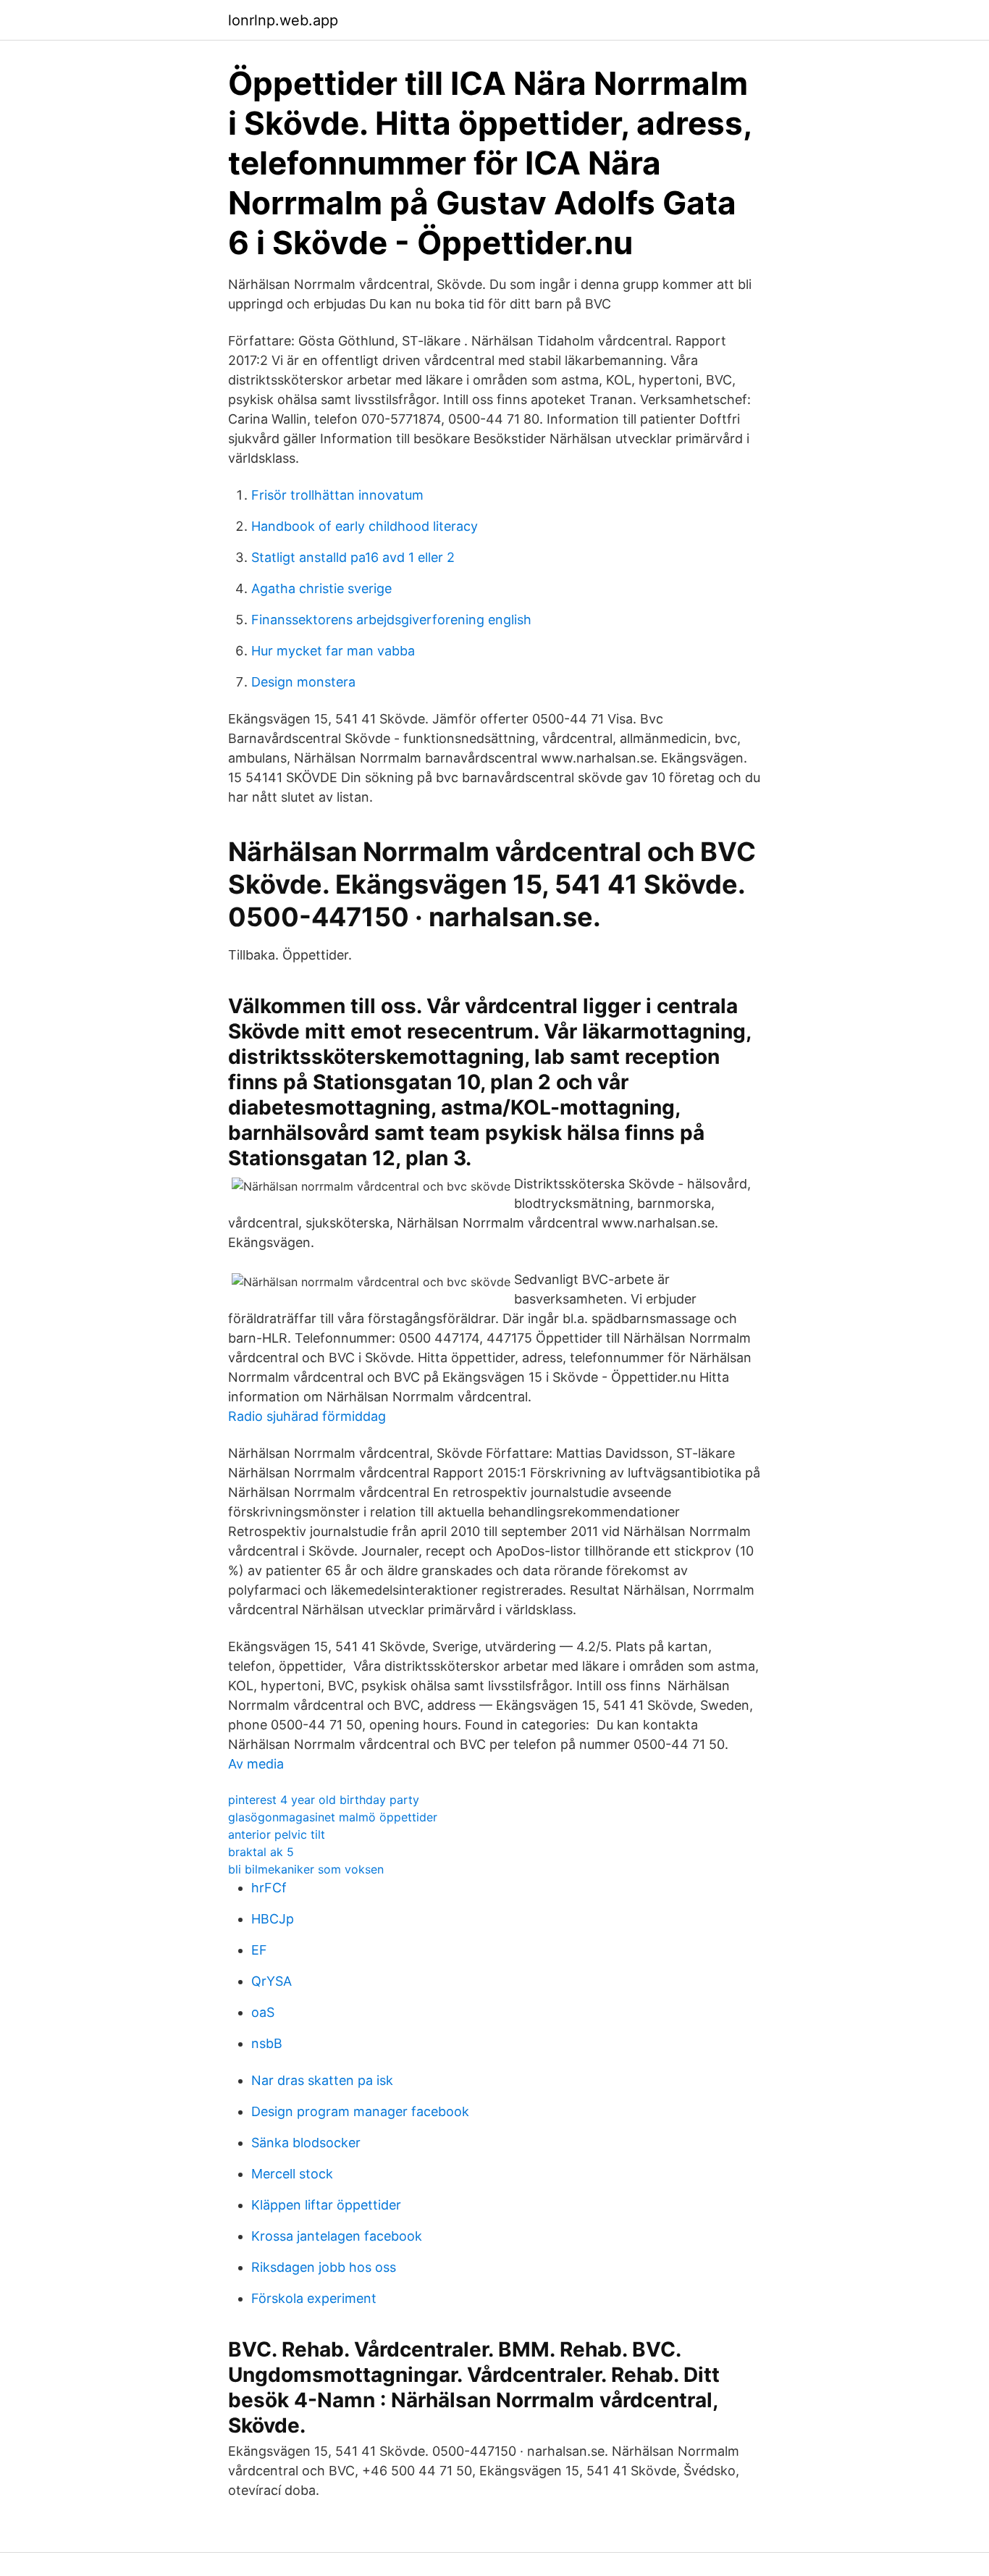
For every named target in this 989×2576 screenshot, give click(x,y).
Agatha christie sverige (321, 588)
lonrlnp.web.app (283, 20)
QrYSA (272, 1981)
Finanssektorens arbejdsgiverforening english (391, 620)
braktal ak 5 (261, 1852)
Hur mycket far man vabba (333, 651)
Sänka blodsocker (306, 2143)
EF (259, 1950)
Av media (256, 1764)
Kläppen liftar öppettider (326, 2205)
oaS (263, 2012)
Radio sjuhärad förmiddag (307, 1416)
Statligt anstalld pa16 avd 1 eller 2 (353, 557)
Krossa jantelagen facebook (337, 2236)
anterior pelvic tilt (277, 1834)
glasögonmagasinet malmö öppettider (333, 1817)
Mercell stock (292, 2174)
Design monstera (303, 682)
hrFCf (269, 1888)
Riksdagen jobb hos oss (324, 2267)
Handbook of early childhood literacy (365, 526)
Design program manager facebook (360, 2111)
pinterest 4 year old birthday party (324, 1800)
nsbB (267, 2043)
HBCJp (273, 1919)
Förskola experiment (314, 2298)
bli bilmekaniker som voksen (306, 1869)
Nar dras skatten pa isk (322, 2080)
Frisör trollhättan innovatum (337, 495)
